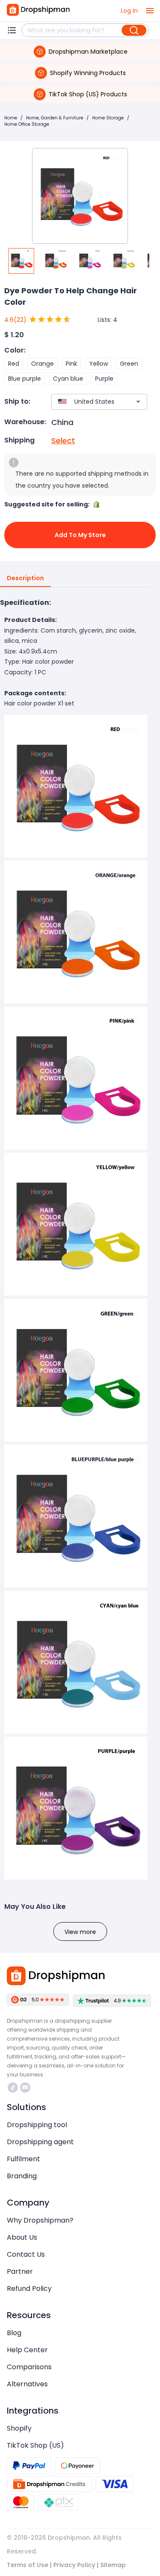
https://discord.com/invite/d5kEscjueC (26, 2087)
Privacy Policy (74, 2565)
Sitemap (113, 2565)
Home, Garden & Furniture (55, 118)
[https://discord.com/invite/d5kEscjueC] (25, 2087)
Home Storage (108, 118)
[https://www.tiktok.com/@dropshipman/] (13, 2087)
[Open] (138, 402)
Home (11, 118)
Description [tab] (25, 578)
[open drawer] (150, 11)
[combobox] (87, 402)
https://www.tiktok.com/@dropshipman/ (14, 2087)
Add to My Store (80, 535)
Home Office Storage (27, 124)
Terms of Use (28, 2565)
